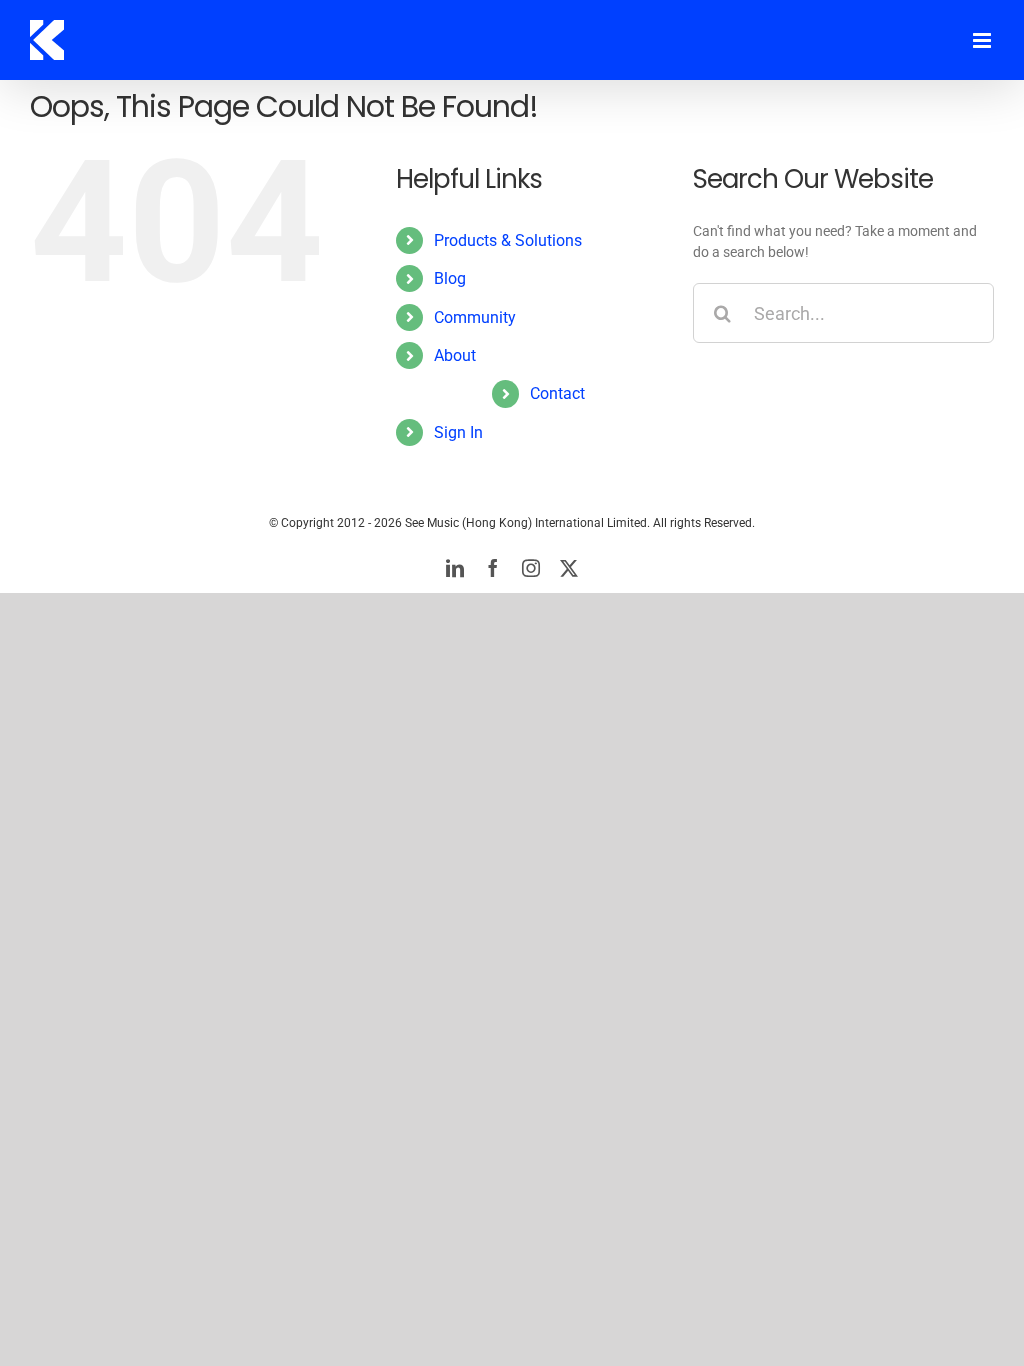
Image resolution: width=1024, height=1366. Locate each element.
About (455, 355)
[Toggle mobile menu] (983, 40)
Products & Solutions (508, 240)
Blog (450, 278)
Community (475, 317)
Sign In (458, 432)
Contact (557, 393)
